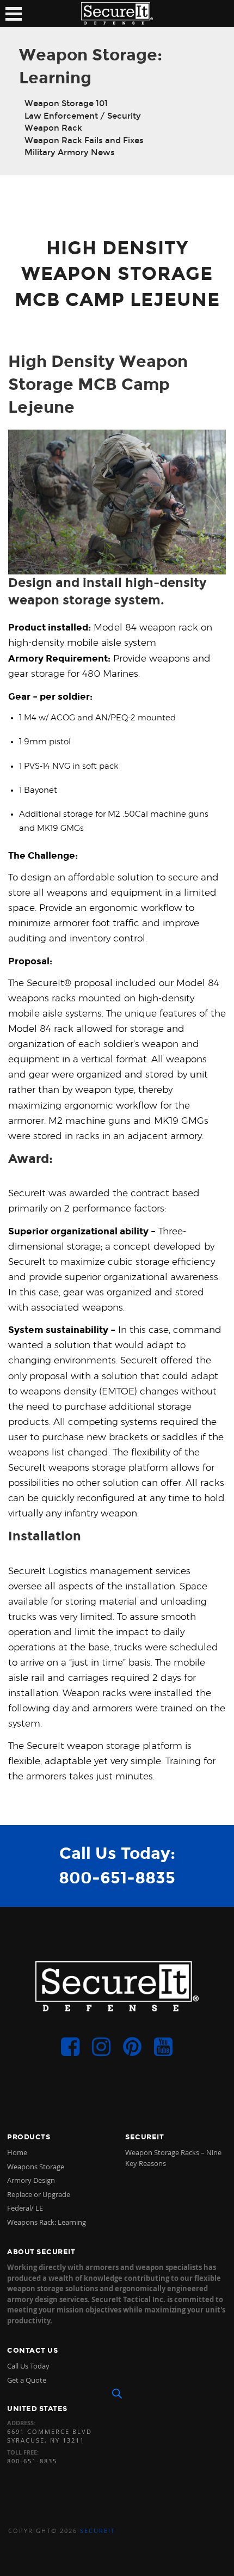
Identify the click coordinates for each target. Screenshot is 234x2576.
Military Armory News (70, 152)
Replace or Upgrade (39, 2194)
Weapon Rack (53, 128)
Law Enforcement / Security (83, 116)
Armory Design (31, 2180)
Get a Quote (27, 2380)
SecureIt (98, 2531)
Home (17, 2152)
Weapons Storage (36, 2167)
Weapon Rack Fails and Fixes (84, 140)
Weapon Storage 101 (66, 103)
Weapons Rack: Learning (47, 2222)
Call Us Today (28, 2366)
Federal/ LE (25, 2208)
